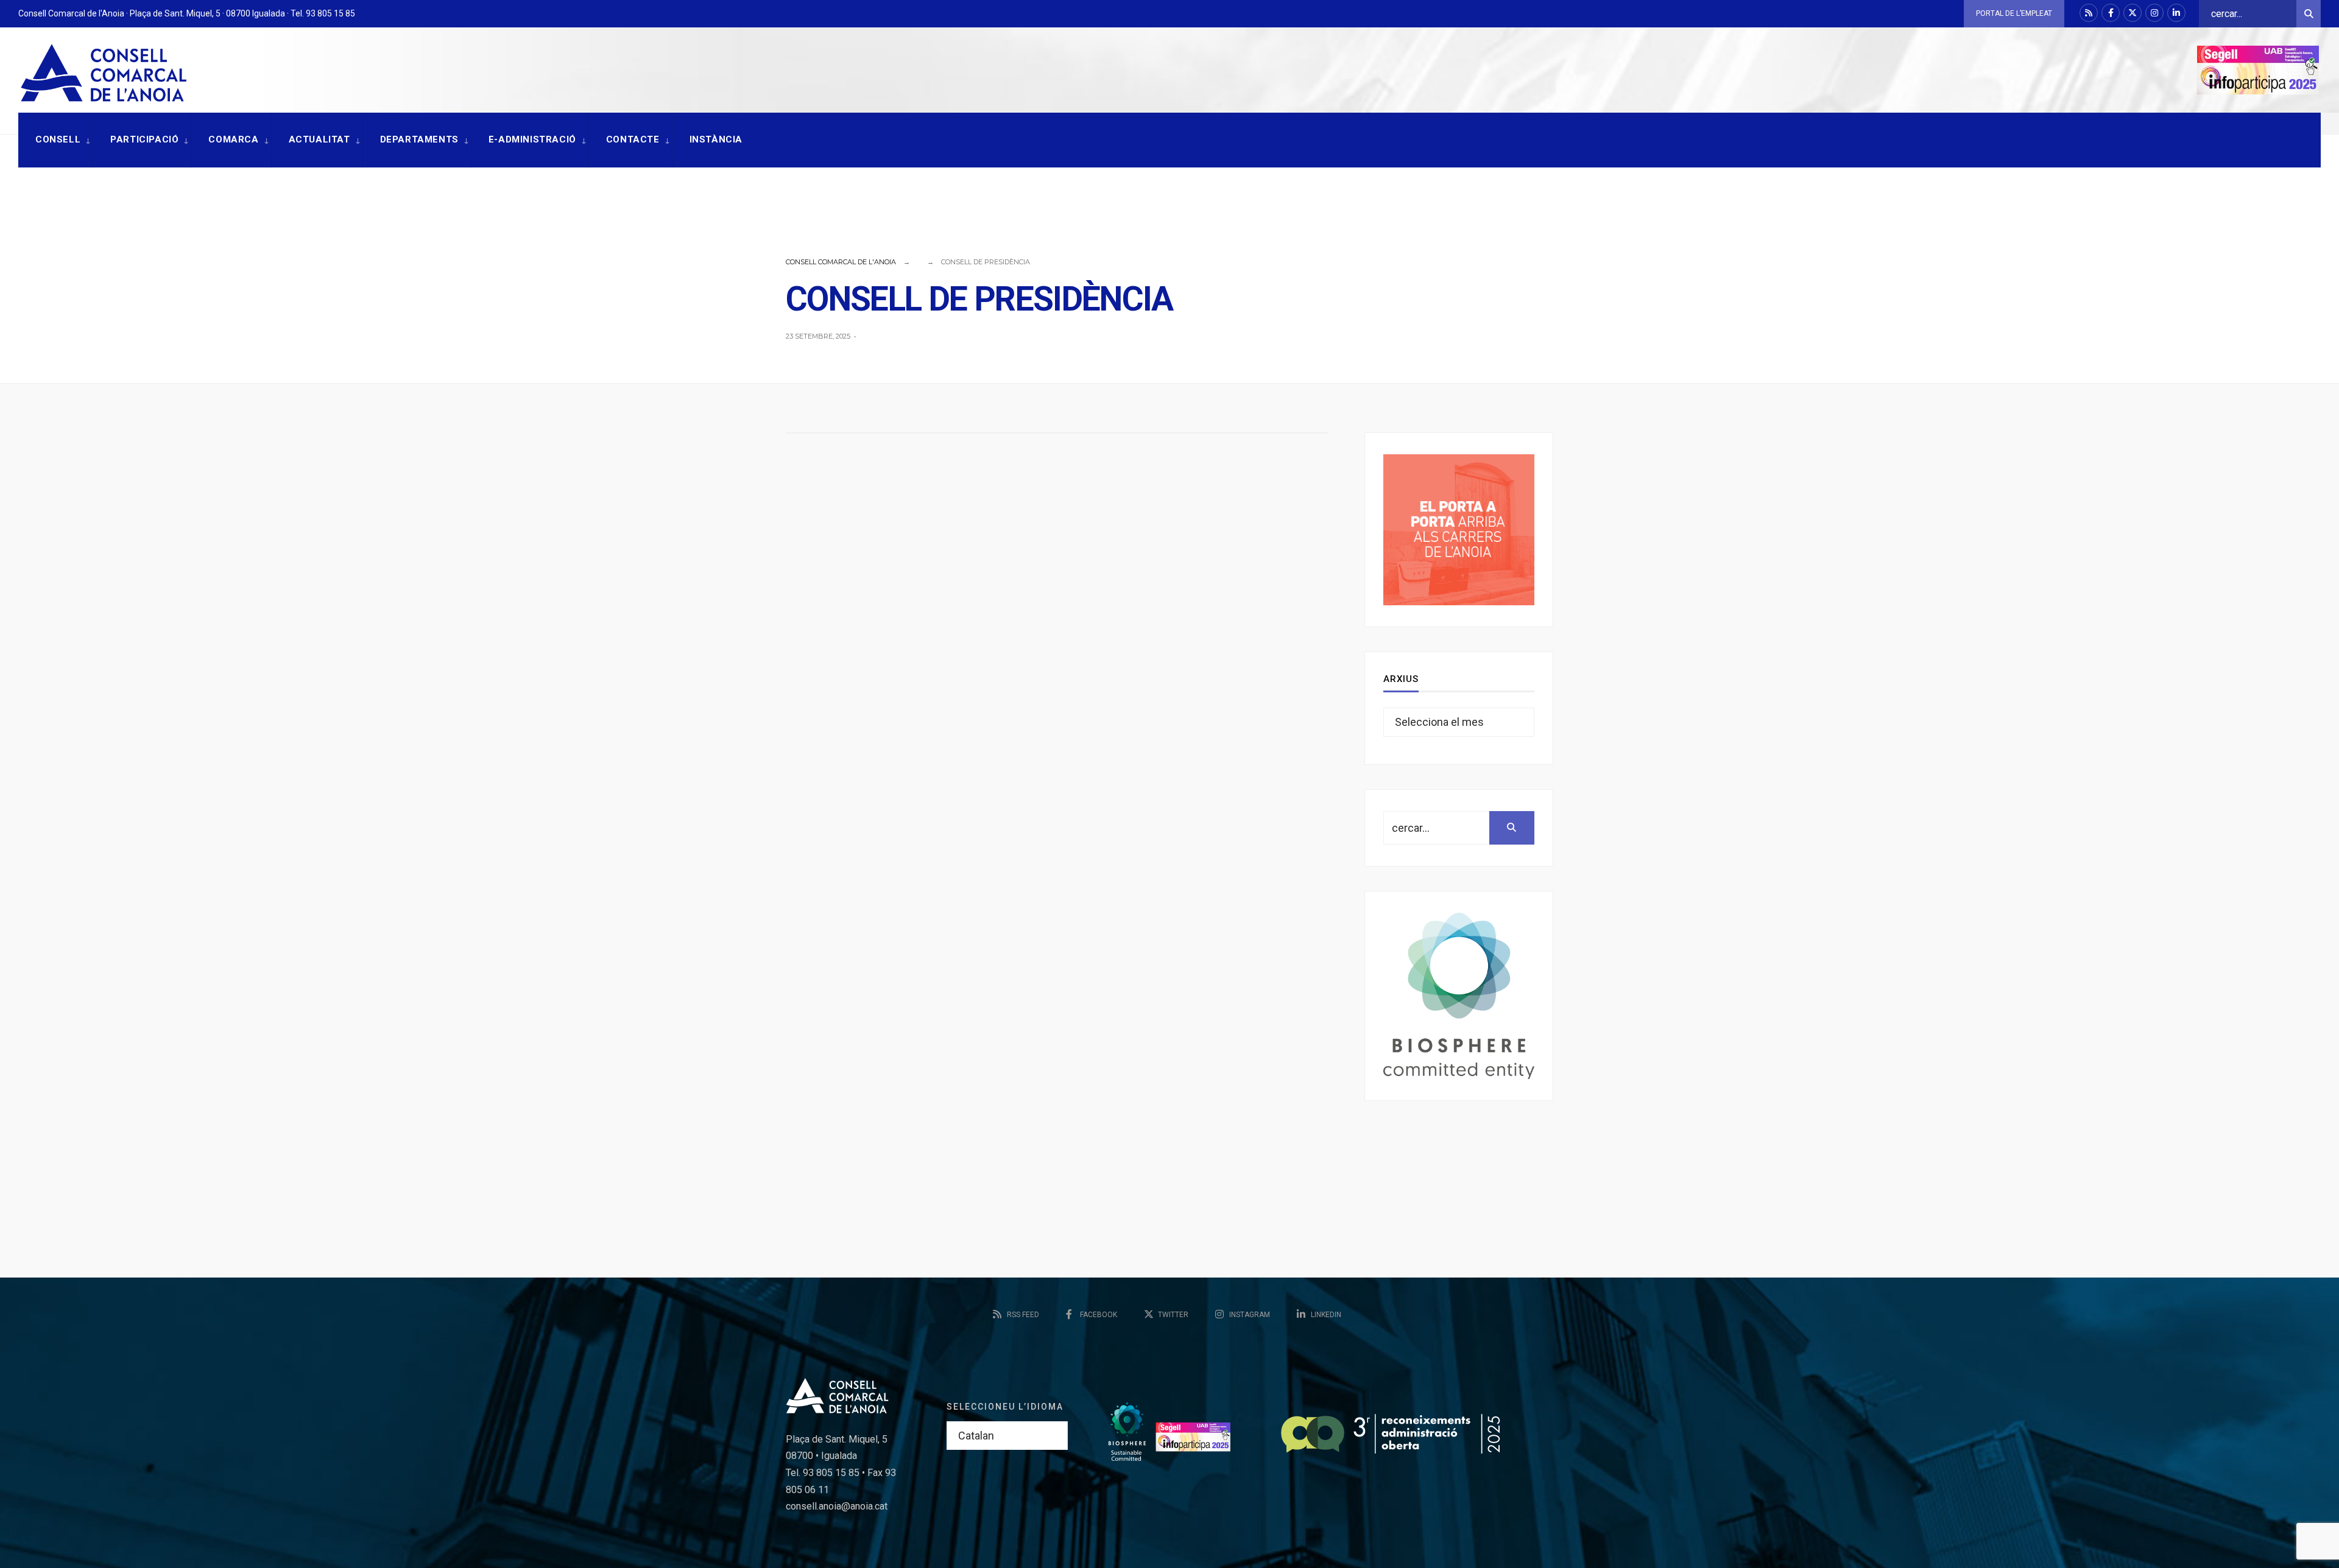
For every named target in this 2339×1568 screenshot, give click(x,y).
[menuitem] (55, 140)
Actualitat (319, 139)
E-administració (532, 139)
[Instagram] (2154, 13)
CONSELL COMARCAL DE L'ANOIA (841, 262)
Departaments (419, 139)
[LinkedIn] (2176, 13)
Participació (144, 139)
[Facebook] (2111, 13)
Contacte (633, 139)
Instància (716, 139)
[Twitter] (2133, 13)
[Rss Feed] (2089, 13)
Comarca (233, 139)
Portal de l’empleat (2014, 13)
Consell (58, 139)
